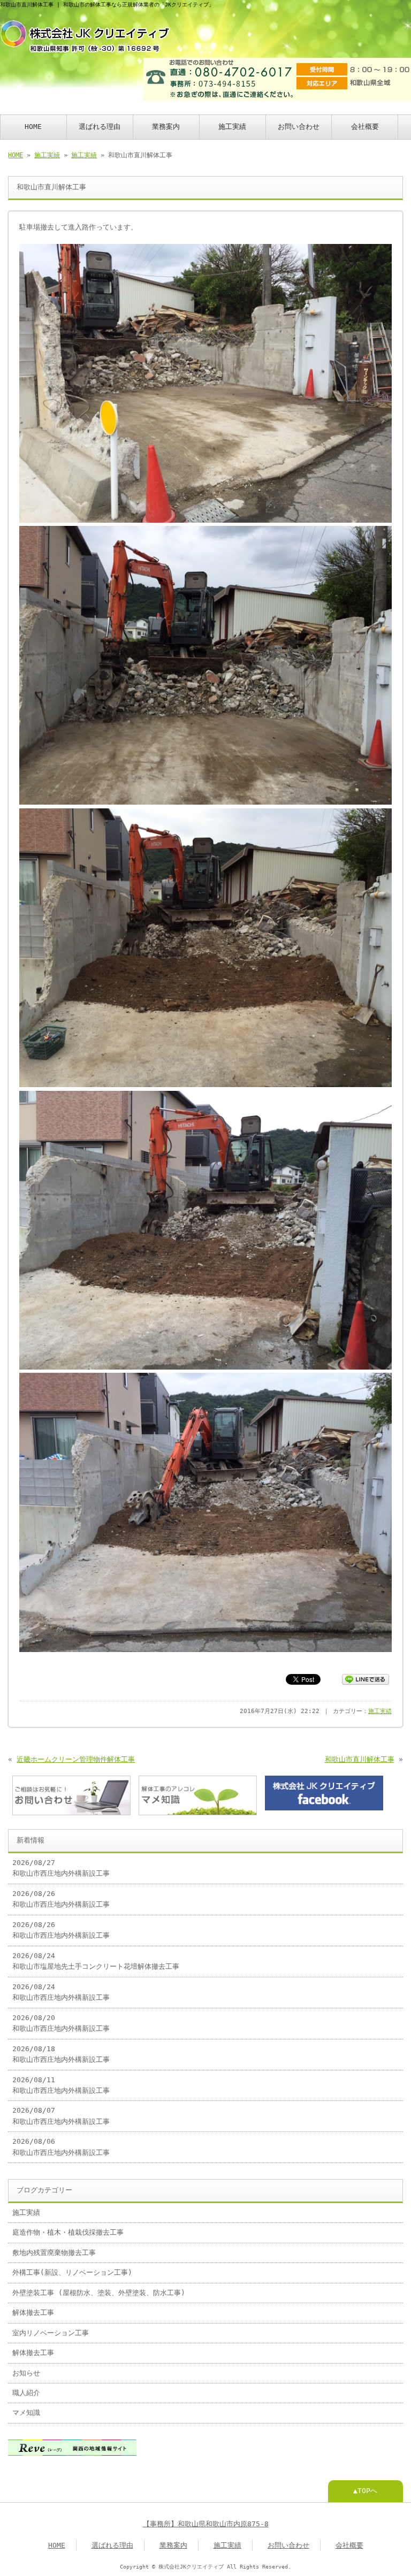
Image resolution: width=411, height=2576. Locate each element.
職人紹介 (26, 2393)
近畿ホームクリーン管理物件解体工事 (76, 1759)
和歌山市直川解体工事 (360, 1759)
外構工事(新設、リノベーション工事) (72, 2272)
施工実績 (232, 127)
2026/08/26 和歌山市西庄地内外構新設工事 (61, 1899)
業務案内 (166, 127)
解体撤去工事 (33, 2313)
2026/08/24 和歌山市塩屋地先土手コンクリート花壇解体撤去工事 (96, 1961)
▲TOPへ (365, 2491)
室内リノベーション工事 (51, 2333)
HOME (33, 127)
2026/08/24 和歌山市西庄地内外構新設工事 (61, 1992)
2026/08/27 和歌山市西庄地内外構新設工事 (61, 1868)
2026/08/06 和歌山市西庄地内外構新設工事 (61, 2147)
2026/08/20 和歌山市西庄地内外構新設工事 (61, 2023)
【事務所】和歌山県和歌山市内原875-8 (206, 2524)
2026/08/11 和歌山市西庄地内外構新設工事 (61, 2085)
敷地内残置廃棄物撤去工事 (54, 2253)
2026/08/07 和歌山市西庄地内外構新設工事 (61, 2116)
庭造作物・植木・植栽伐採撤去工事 (68, 2232)
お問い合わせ (299, 127)
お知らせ (26, 2373)
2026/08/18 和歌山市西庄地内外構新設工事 (61, 2054)
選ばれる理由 (100, 127)
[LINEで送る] (366, 1679)
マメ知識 (26, 2413)
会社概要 (365, 127)
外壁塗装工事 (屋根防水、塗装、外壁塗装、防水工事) (99, 2293)
